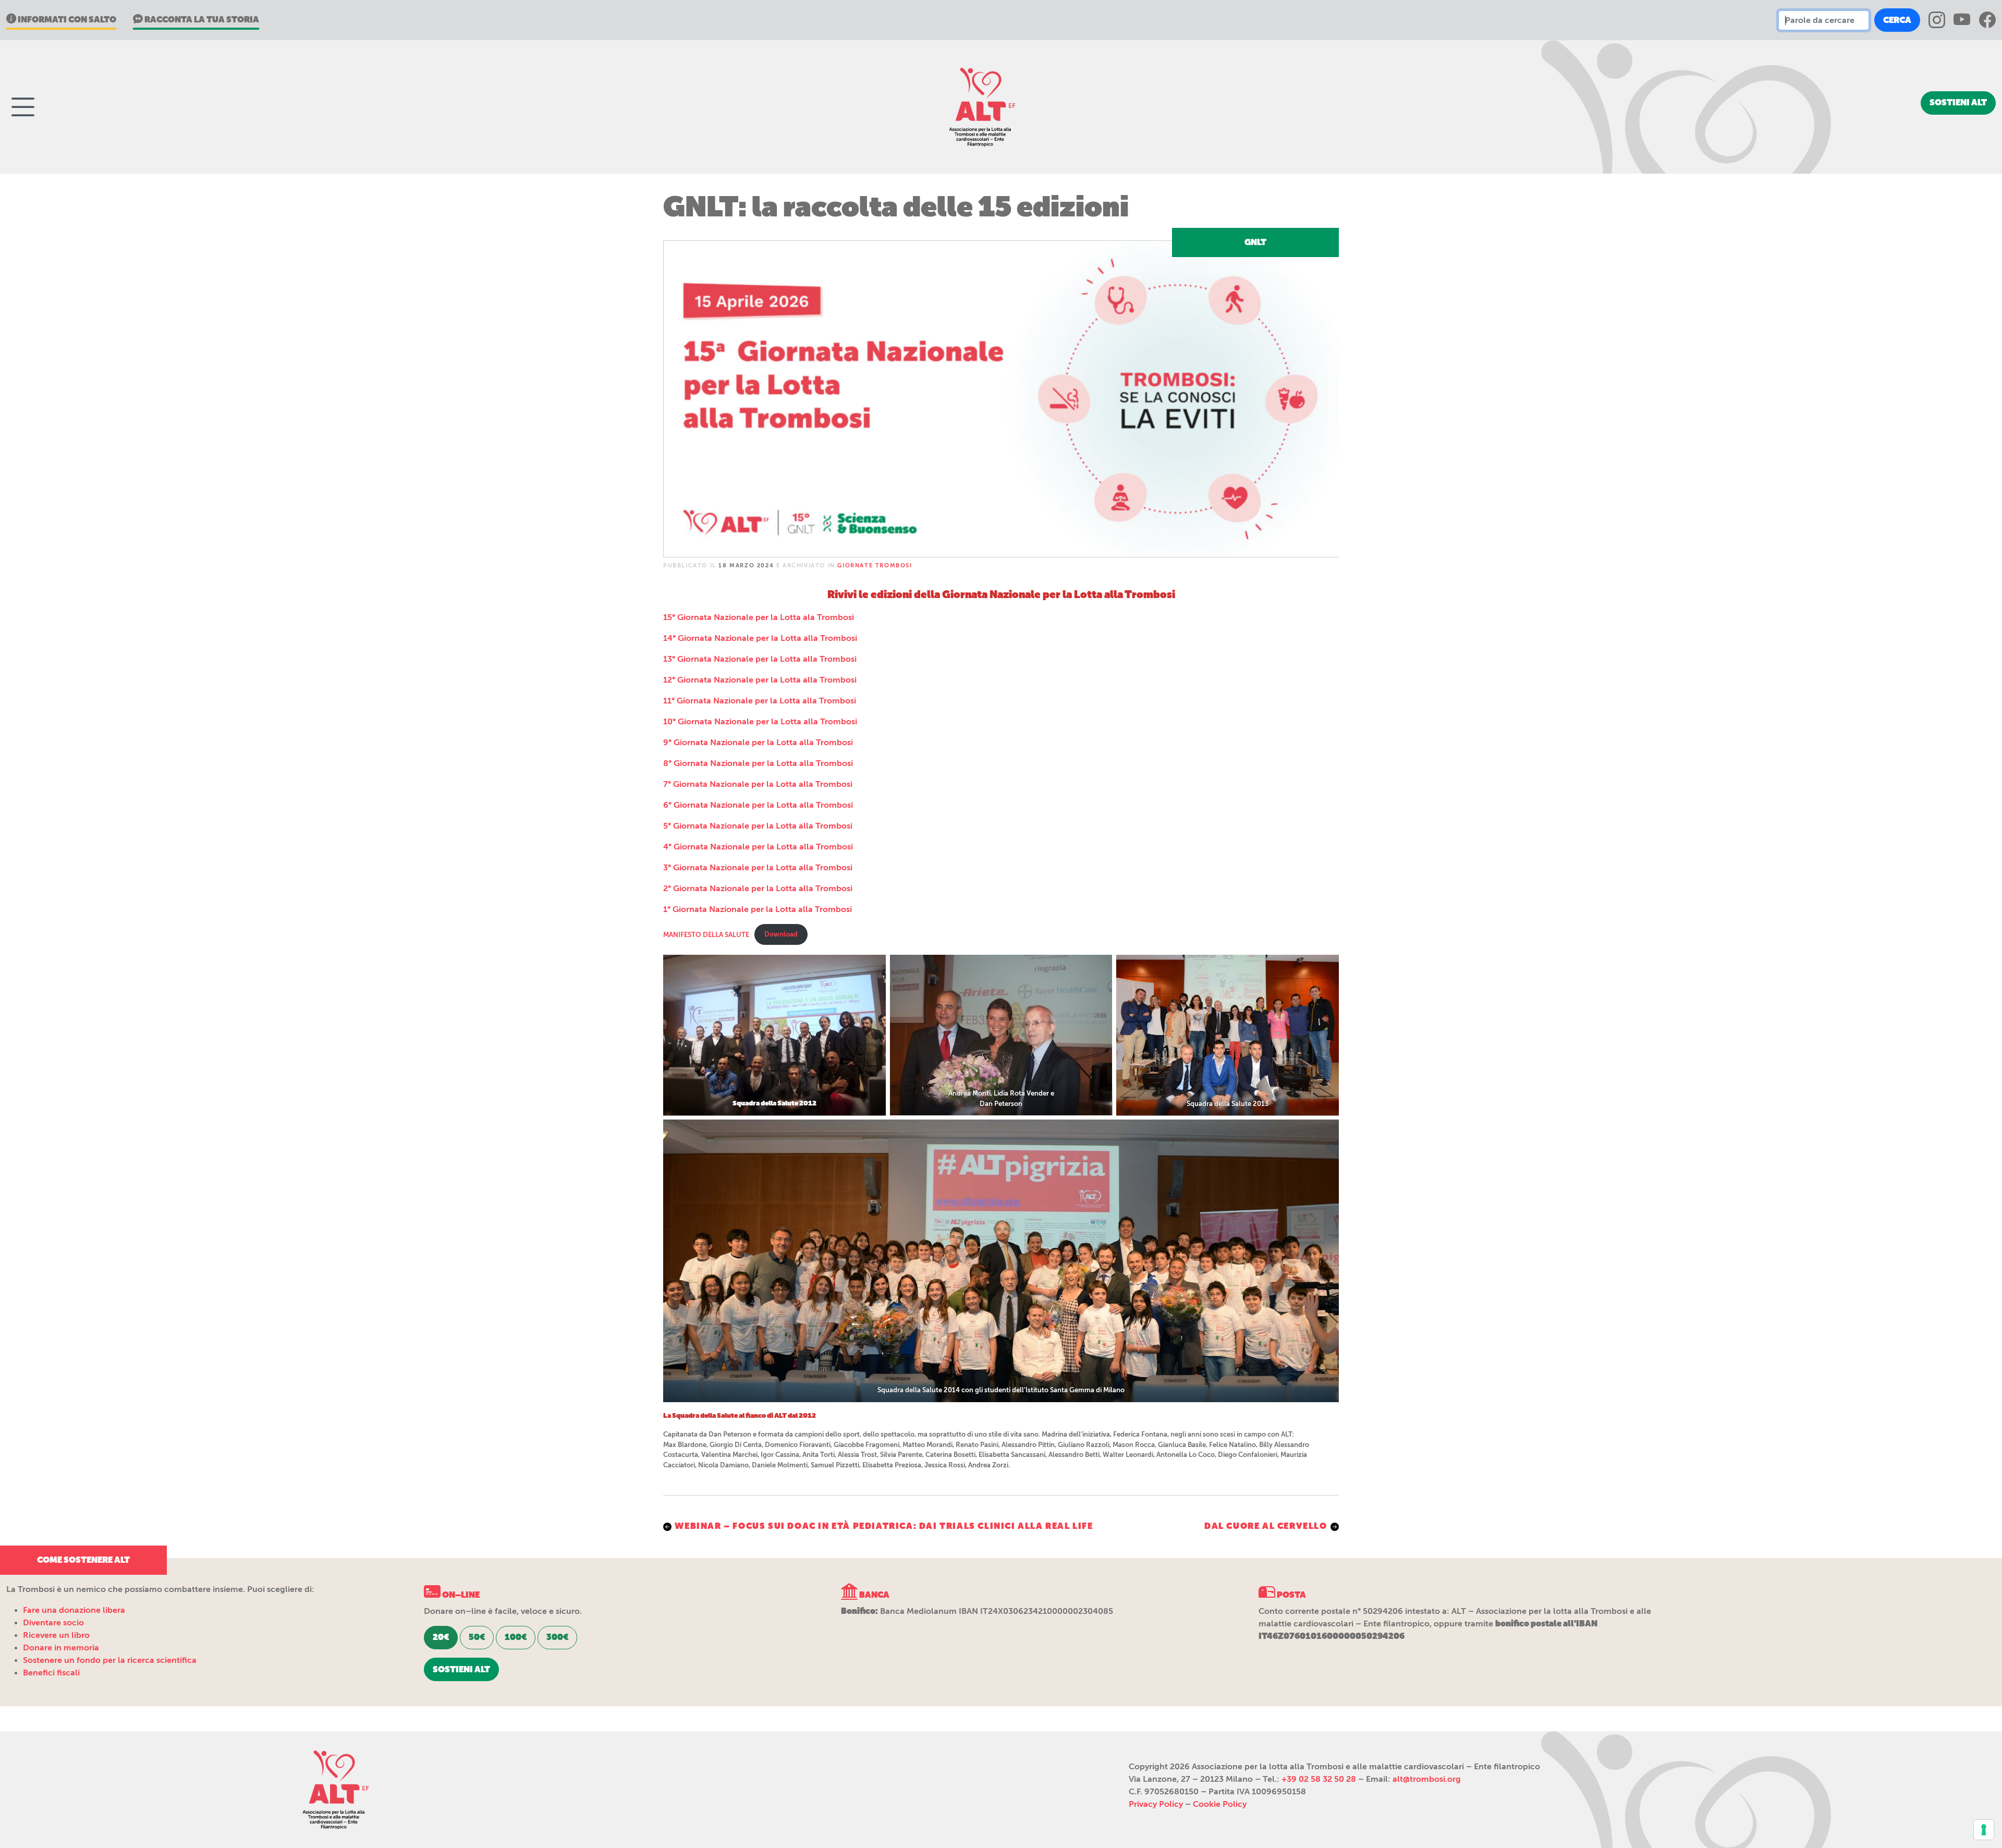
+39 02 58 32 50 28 (1319, 1779)
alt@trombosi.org (1427, 1779)
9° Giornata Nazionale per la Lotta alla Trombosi (758, 743)
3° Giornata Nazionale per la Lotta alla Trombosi (758, 868)
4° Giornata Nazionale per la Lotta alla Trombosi (758, 847)
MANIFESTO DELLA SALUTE (706, 934)
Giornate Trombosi (875, 566)
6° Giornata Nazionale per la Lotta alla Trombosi (758, 805)
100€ (516, 1637)
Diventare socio (53, 1623)
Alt (334, 1790)
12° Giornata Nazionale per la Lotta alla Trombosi (760, 680)
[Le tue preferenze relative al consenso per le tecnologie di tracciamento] (1984, 1830)
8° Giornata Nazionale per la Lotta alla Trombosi (758, 763)
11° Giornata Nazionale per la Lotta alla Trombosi (760, 701)
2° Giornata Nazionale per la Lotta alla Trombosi (758, 889)
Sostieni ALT (1958, 102)
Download (781, 934)
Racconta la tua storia (201, 20)
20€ (441, 1637)
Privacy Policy (1156, 1804)
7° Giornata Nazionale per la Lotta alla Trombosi (758, 784)
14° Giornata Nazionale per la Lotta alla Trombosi (760, 638)
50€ (477, 1637)
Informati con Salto (66, 20)
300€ (557, 1637)
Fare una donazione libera (74, 1610)
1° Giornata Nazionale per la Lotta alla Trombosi (758, 909)
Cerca (1897, 20)
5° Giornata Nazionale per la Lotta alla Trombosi (758, 826)
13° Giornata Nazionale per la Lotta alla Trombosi (760, 659)
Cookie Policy (1220, 1804)
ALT (980, 107)
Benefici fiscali (51, 1673)
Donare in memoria (61, 1648)
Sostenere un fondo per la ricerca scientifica (110, 1660)
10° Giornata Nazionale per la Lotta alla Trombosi (760, 722)
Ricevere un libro (56, 1635)
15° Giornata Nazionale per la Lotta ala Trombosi (759, 617)
